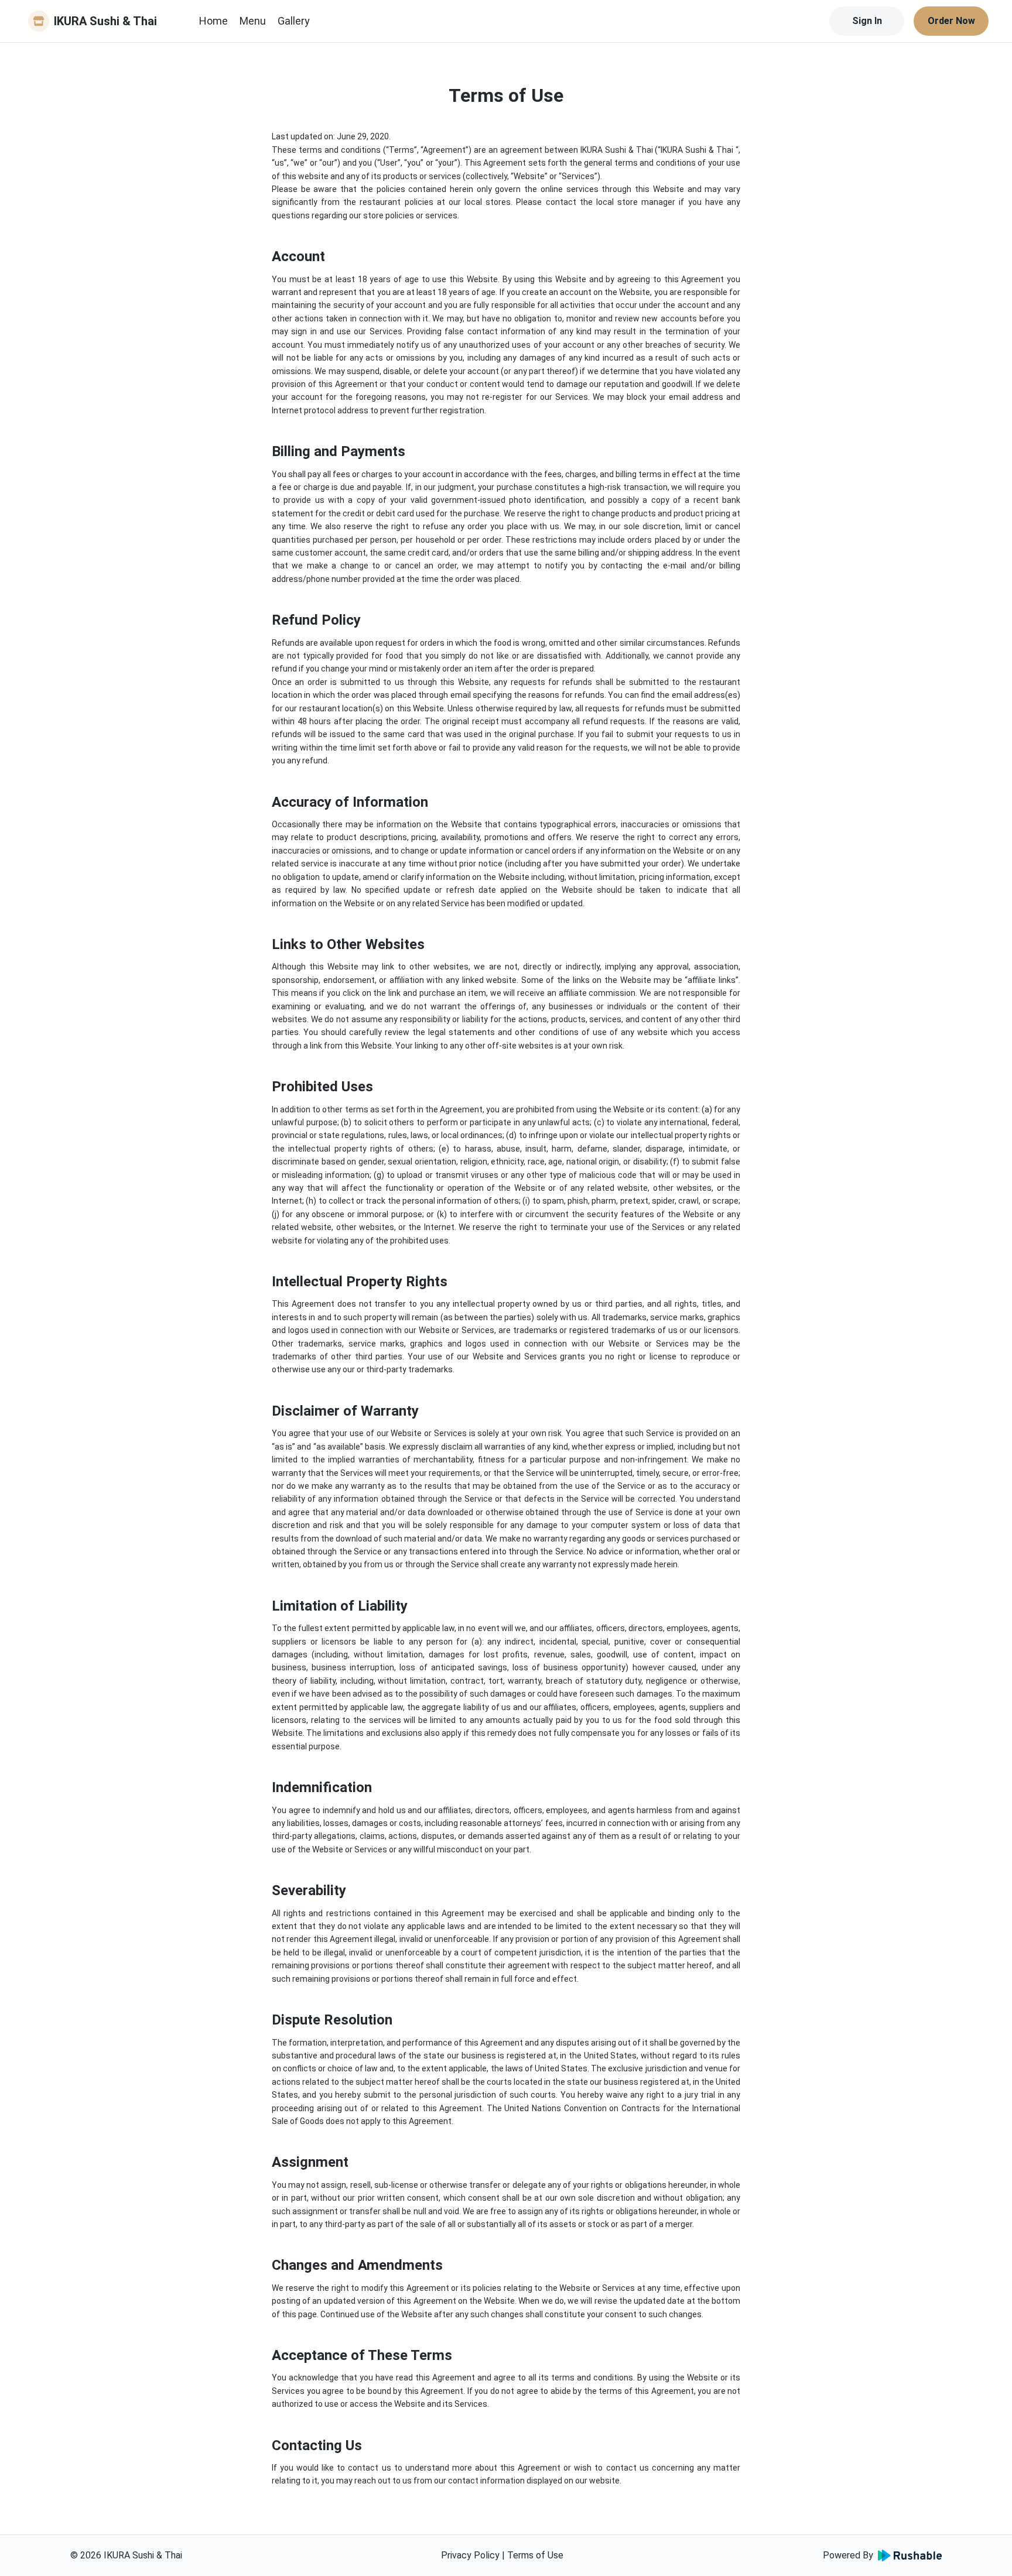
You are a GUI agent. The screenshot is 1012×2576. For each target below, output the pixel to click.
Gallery (294, 21)
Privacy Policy (470, 2555)
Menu (253, 21)
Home (213, 21)
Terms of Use (535, 2555)
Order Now (951, 21)
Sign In (867, 21)
